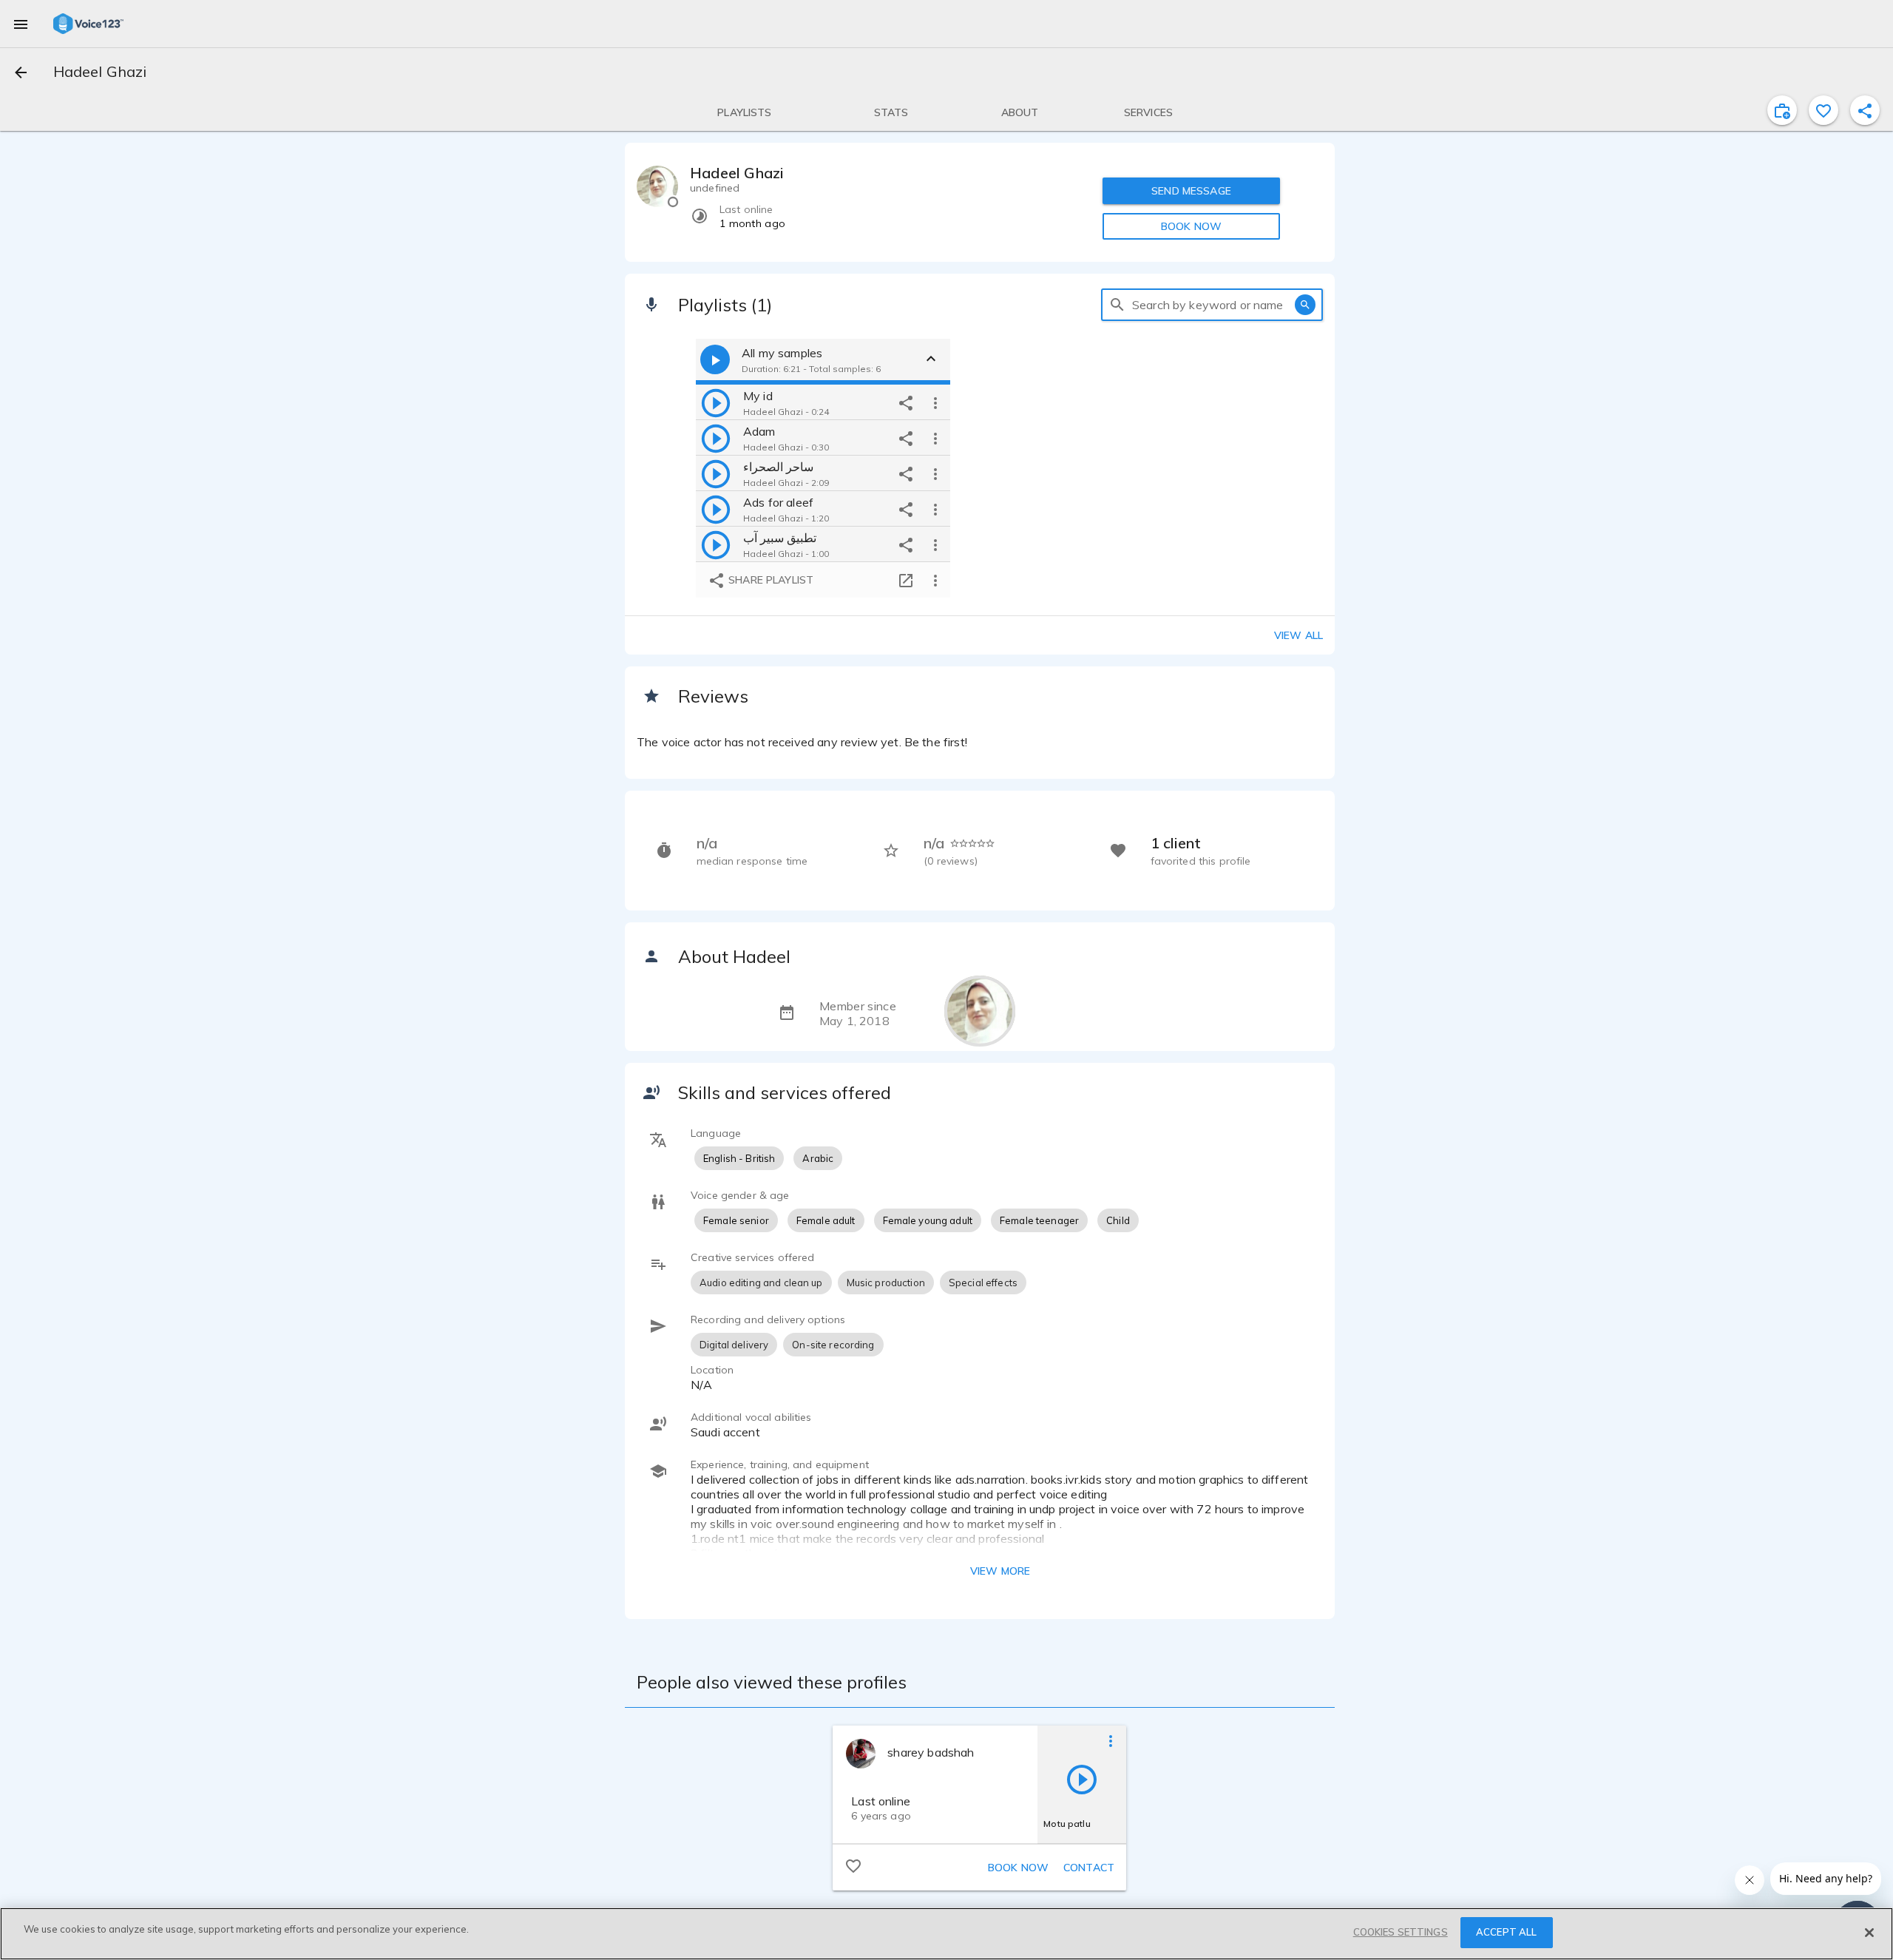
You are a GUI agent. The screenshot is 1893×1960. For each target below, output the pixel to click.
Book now (1018, 1868)
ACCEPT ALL (1506, 1932)
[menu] (21, 24)
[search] (1117, 305)
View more (1000, 1571)
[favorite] (1823, 110)
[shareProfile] (1865, 110)
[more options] (935, 402)
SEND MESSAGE (1191, 191)
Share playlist (769, 580)
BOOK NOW (1191, 226)
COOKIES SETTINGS (1401, 1932)
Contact (1089, 1868)
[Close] (1869, 1933)
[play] (716, 402)
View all (1298, 635)
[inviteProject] (1782, 110)
